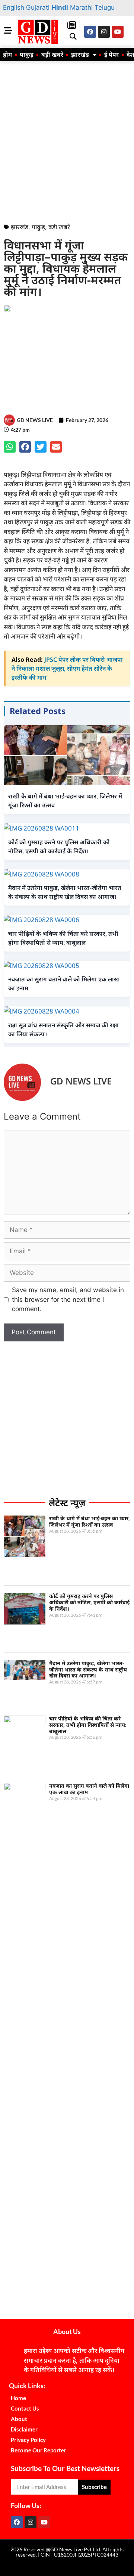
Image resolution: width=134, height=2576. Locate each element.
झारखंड (80, 55)
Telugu (105, 7)
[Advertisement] (67, 140)
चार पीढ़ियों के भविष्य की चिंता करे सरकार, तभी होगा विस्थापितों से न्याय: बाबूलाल (88, 1725)
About (19, 2419)
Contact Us (25, 2408)
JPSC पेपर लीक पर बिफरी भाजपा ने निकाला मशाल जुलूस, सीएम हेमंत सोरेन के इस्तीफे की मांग (67, 668)
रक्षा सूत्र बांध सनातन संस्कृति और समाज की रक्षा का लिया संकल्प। (63, 1030)
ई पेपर (111, 55)
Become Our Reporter (39, 2450)
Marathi (81, 7)
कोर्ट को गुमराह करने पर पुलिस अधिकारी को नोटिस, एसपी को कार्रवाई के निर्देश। (89, 1602)
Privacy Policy (28, 2440)
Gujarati (38, 7)
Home (18, 2398)
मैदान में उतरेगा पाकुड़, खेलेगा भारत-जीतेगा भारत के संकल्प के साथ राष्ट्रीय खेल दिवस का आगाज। (88, 1669)
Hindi (60, 7)
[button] (73, 36)
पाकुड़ (27, 55)
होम (7, 55)
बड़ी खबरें (52, 55)
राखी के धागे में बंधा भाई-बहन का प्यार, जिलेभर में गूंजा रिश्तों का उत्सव (90, 1521)
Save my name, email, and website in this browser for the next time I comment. (68, 1299)
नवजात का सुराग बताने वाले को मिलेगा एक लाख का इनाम (89, 1789)
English (14, 7)
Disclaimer (24, 2429)
